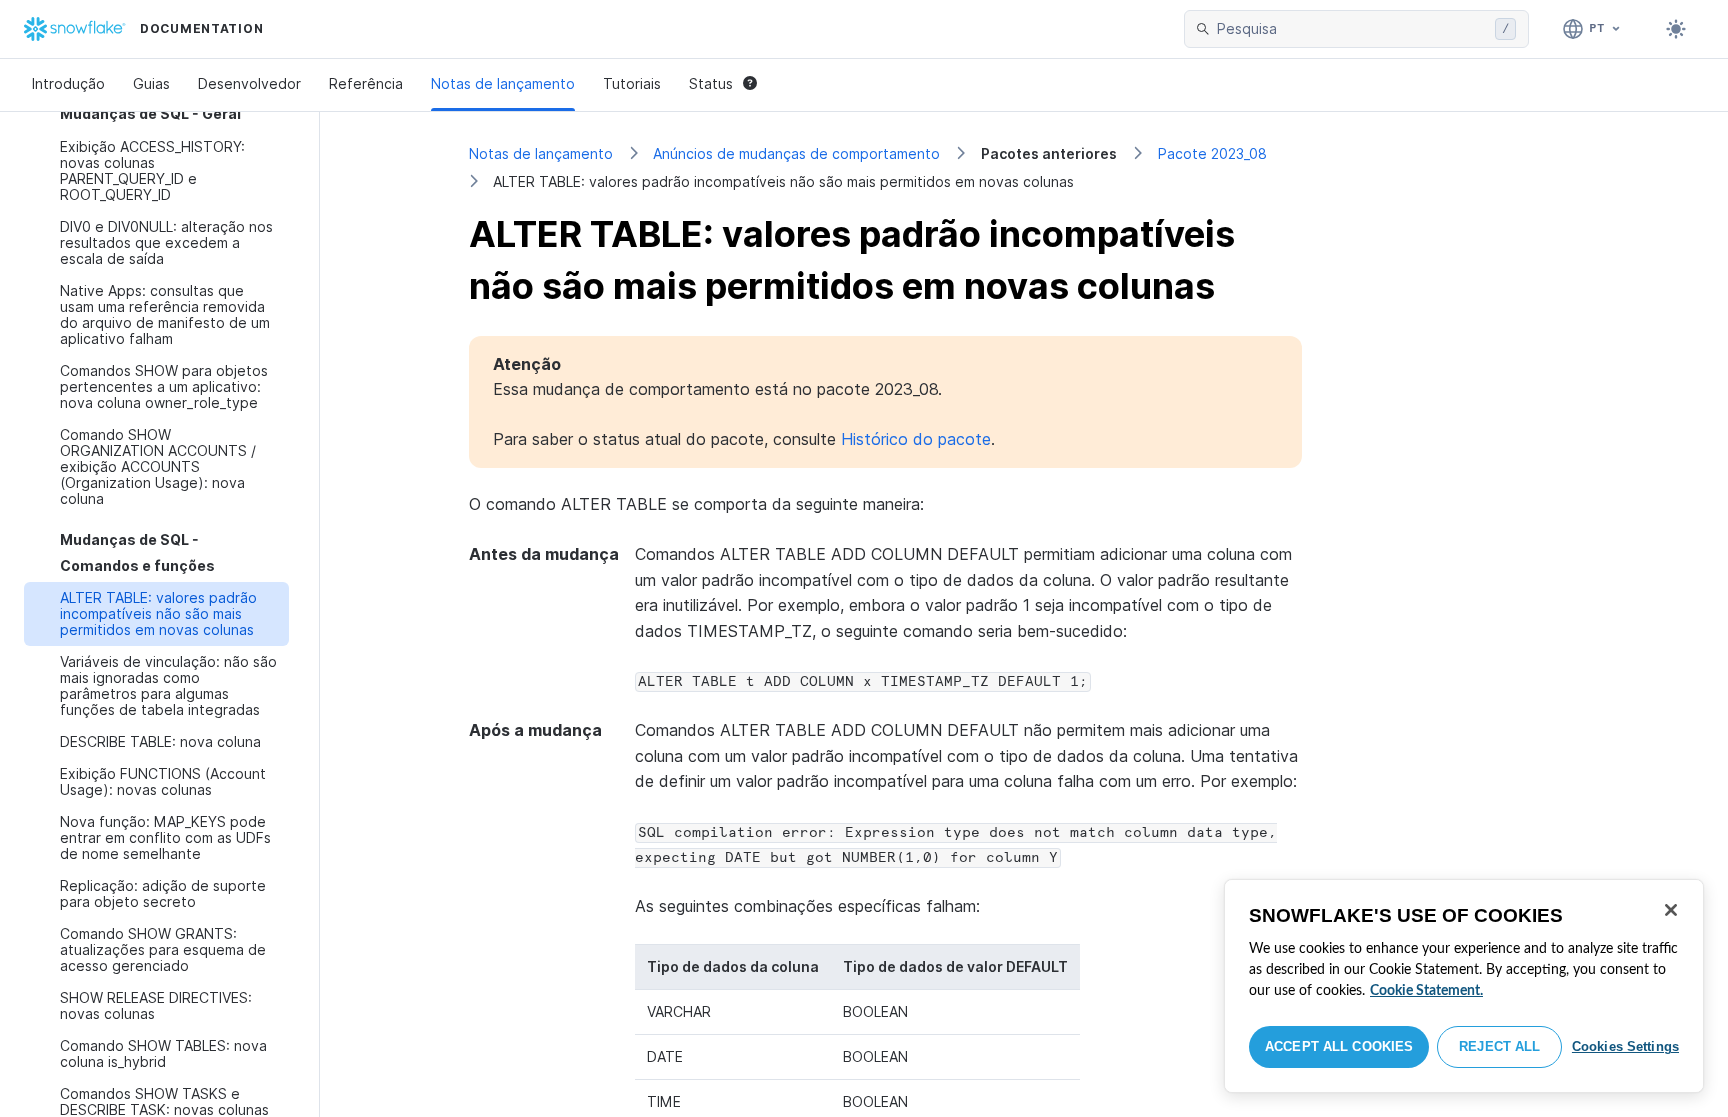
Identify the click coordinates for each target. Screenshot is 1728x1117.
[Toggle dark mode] (1676, 29)
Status (711, 83)
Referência (366, 83)
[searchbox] (1352, 29)
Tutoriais (632, 83)
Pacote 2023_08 (1212, 153)
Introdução (68, 83)
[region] (1464, 986)
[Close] (1671, 910)
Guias (151, 83)
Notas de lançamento (503, 83)
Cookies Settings (1625, 1046)
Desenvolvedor (249, 83)
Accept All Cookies (1339, 1046)
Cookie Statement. (1426, 991)
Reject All (1499, 1046)
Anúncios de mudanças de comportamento (796, 153)
